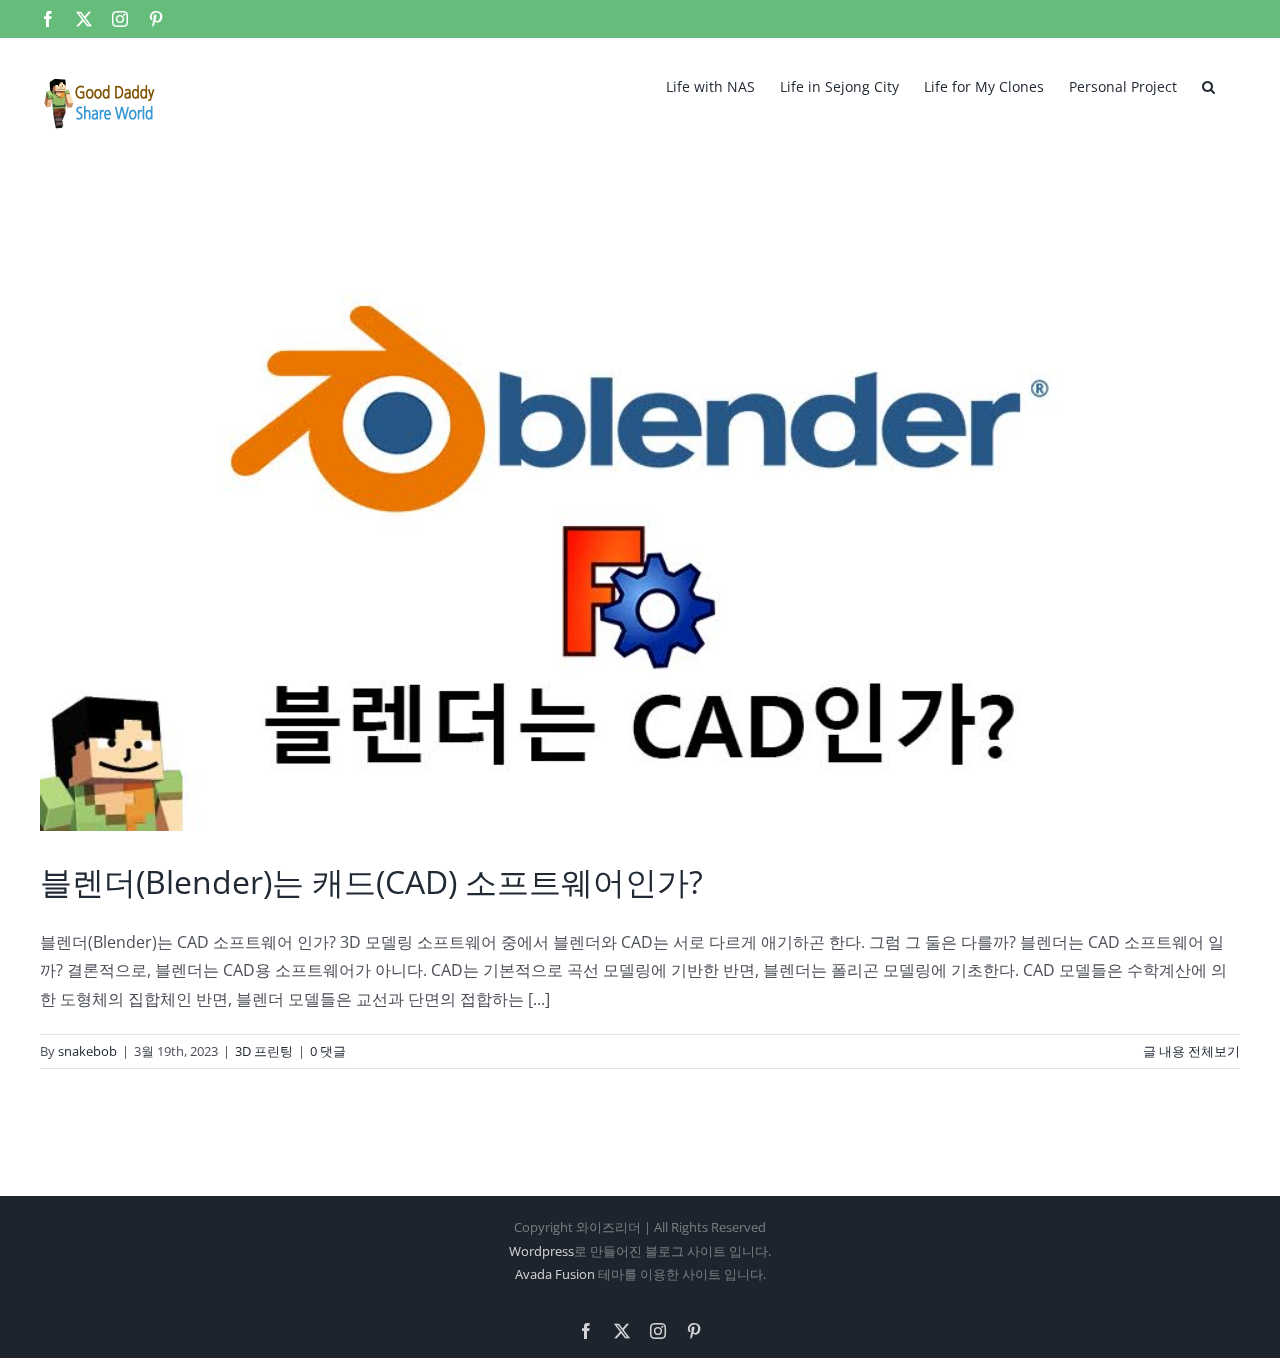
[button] (1208, 85)
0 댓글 (328, 1051)
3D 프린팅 (264, 1051)
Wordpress (541, 1251)
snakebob (87, 1051)
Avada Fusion (555, 1274)
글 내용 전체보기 (1191, 1051)
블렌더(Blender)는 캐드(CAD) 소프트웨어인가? (371, 881)
